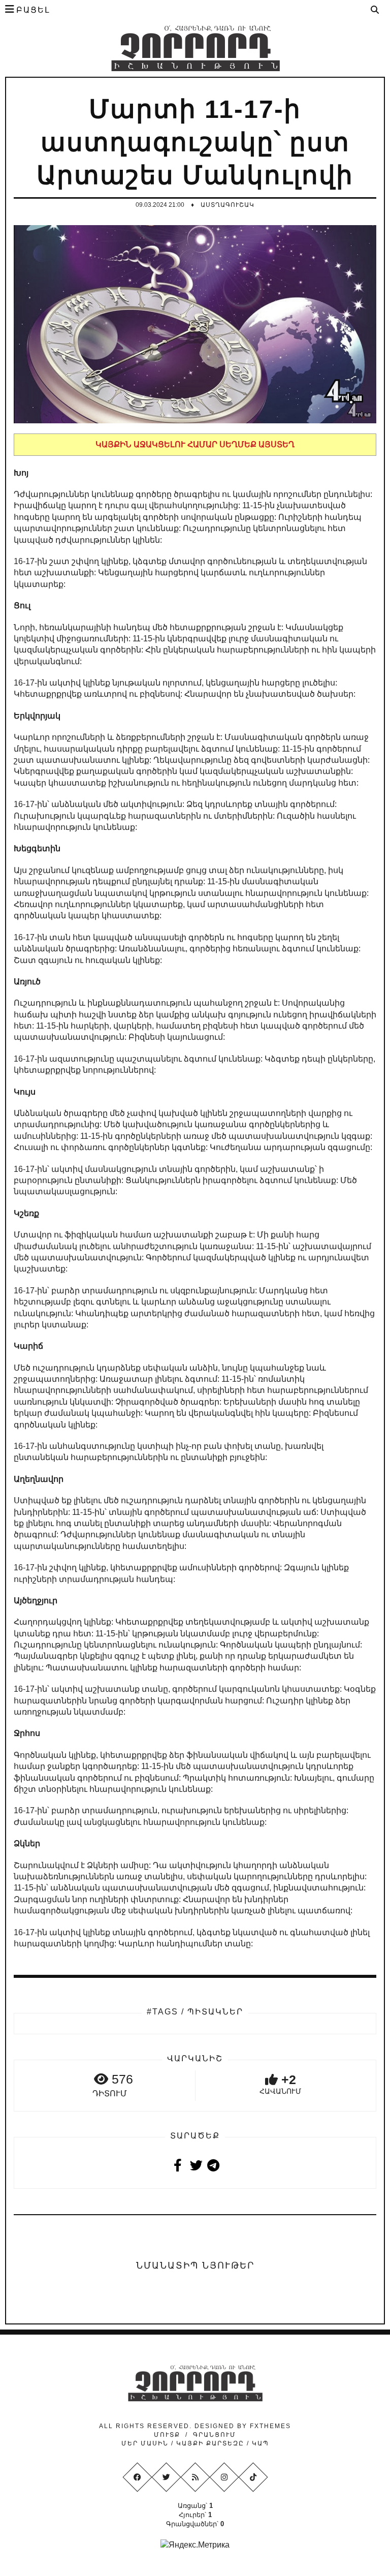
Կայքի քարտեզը (210, 2443)
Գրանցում (215, 2435)
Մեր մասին (146, 2443)
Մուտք (167, 2435)
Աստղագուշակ (227, 205)
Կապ (259, 2443)
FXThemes (270, 2426)
